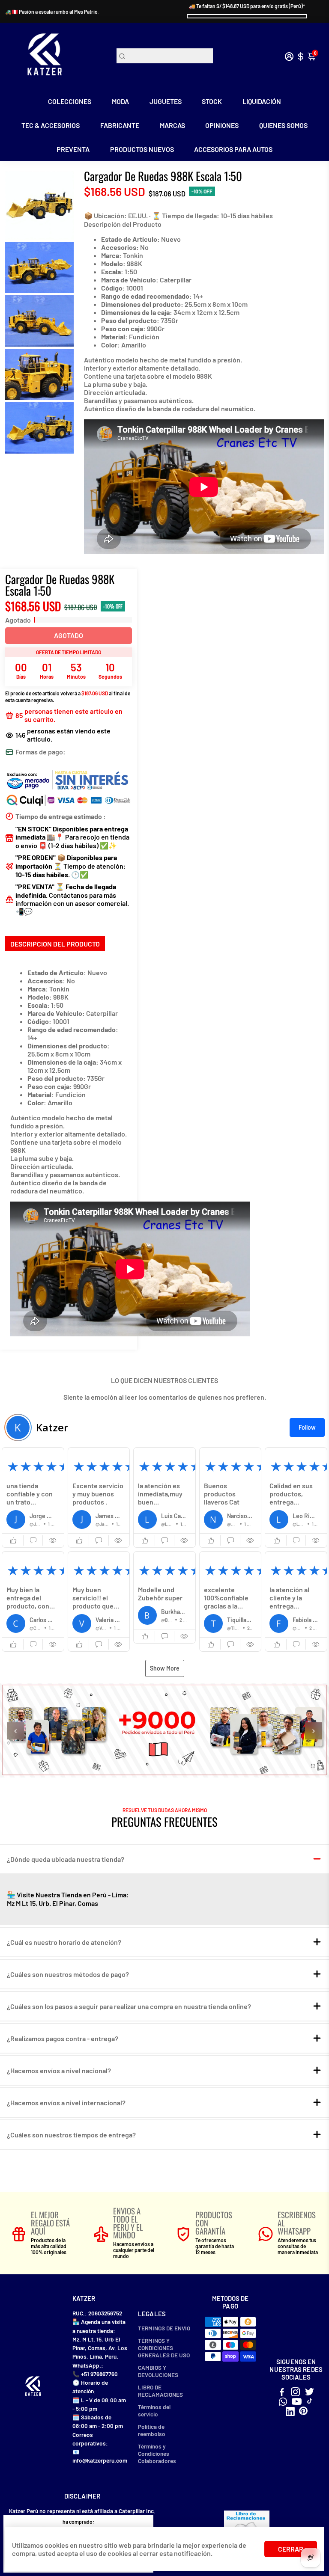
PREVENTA (73, 149)
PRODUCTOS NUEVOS (142, 149)
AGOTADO (69, 635)
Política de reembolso (152, 2430)
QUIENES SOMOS (283, 125)
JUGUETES (166, 101)
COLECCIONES (70, 101)
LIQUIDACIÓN (262, 101)
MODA (120, 101)
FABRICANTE (120, 125)
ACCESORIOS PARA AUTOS (233, 149)
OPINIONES (222, 125)
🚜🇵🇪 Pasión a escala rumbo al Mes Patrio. (52, 12)
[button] (33, 1497)
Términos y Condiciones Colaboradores (157, 2453)
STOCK (212, 101)
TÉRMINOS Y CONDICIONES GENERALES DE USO (164, 2348)
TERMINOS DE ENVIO (164, 2328)
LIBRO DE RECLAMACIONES (160, 2391)
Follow (307, 1427)
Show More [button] (165, 1668)
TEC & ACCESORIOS (51, 125)
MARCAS (172, 125)
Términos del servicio (154, 2410)
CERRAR (291, 2549)
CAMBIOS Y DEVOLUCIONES (158, 2371)
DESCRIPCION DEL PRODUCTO (55, 944)
